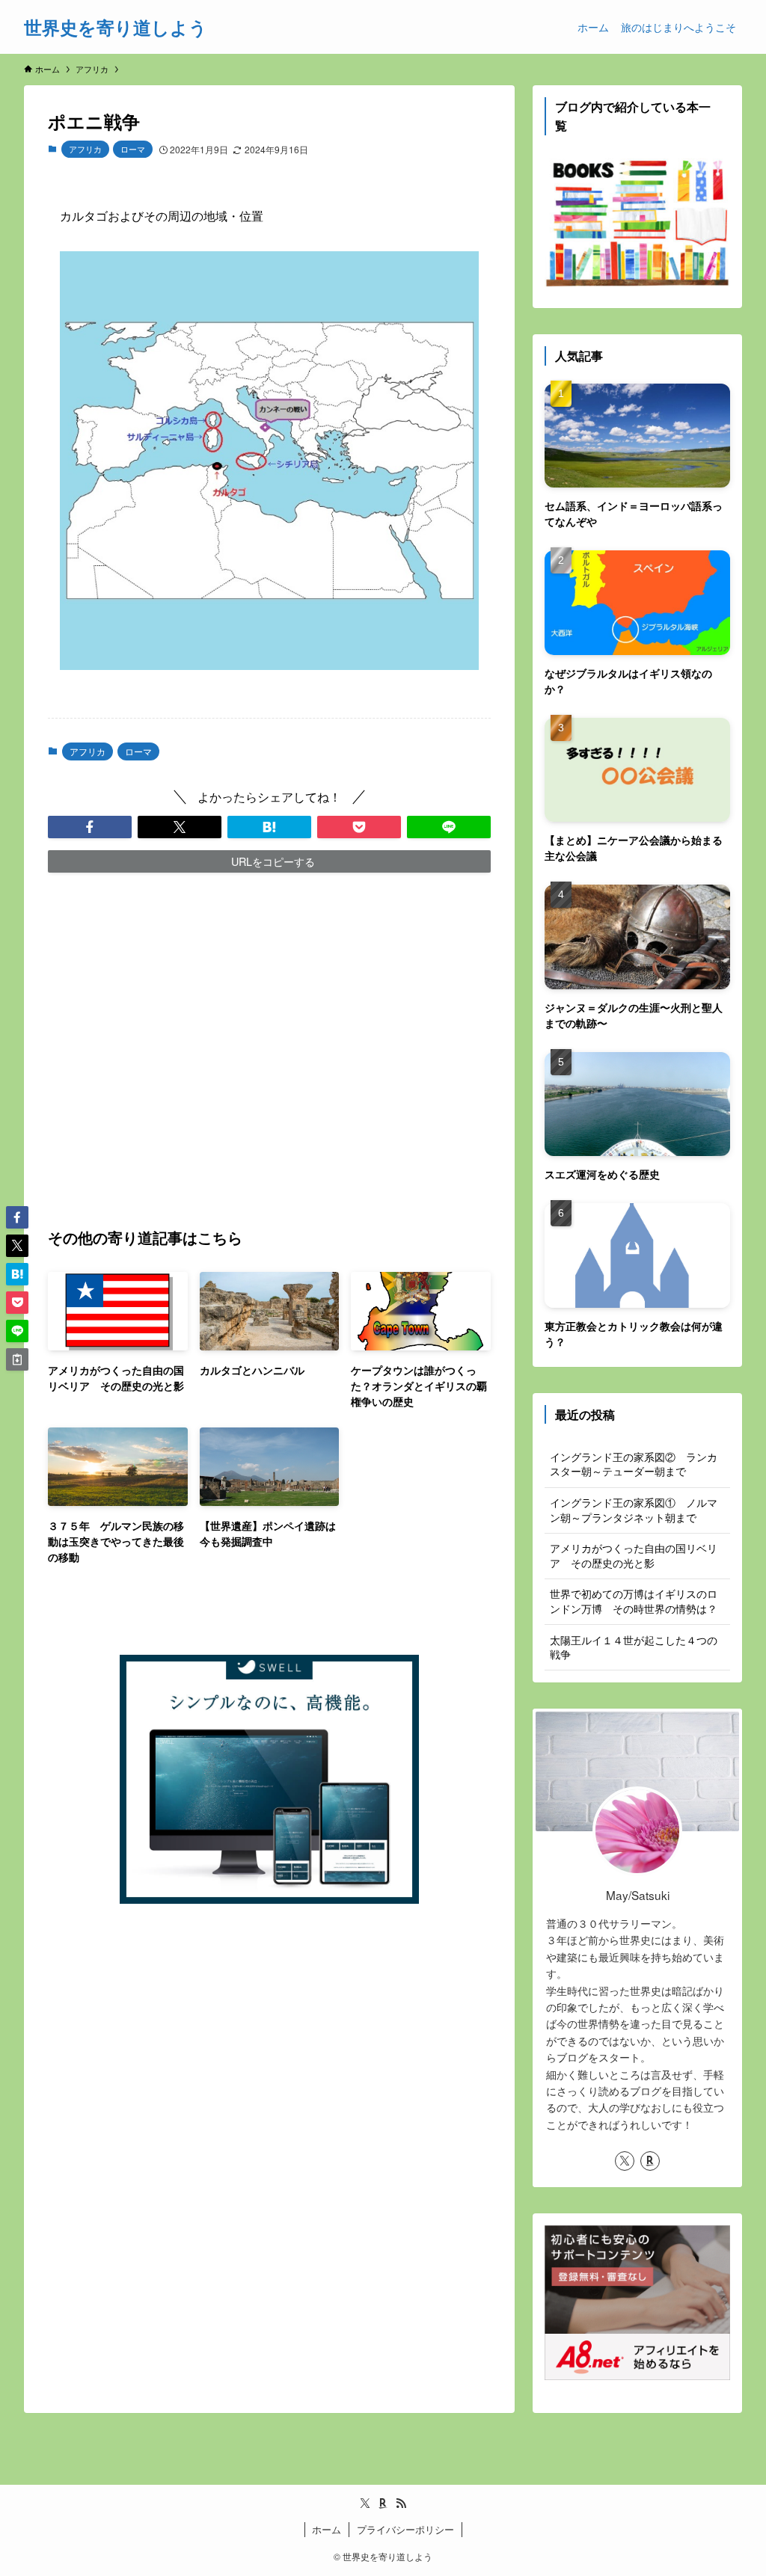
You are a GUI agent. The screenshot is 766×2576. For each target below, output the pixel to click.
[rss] (401, 2503)
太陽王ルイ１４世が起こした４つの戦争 (634, 1647)
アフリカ (85, 149)
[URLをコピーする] (17, 1359)
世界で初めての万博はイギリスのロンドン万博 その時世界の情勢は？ (634, 1601)
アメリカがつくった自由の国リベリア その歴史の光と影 (634, 1555)
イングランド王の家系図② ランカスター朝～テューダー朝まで (634, 1464)
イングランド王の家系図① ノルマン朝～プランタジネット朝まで (634, 1510)
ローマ (133, 149)
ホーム (327, 2529)
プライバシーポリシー (405, 2529)
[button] (90, 827)
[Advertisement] (269, 1049)
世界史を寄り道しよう (116, 27)
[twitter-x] (625, 2161)
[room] (650, 2161)
